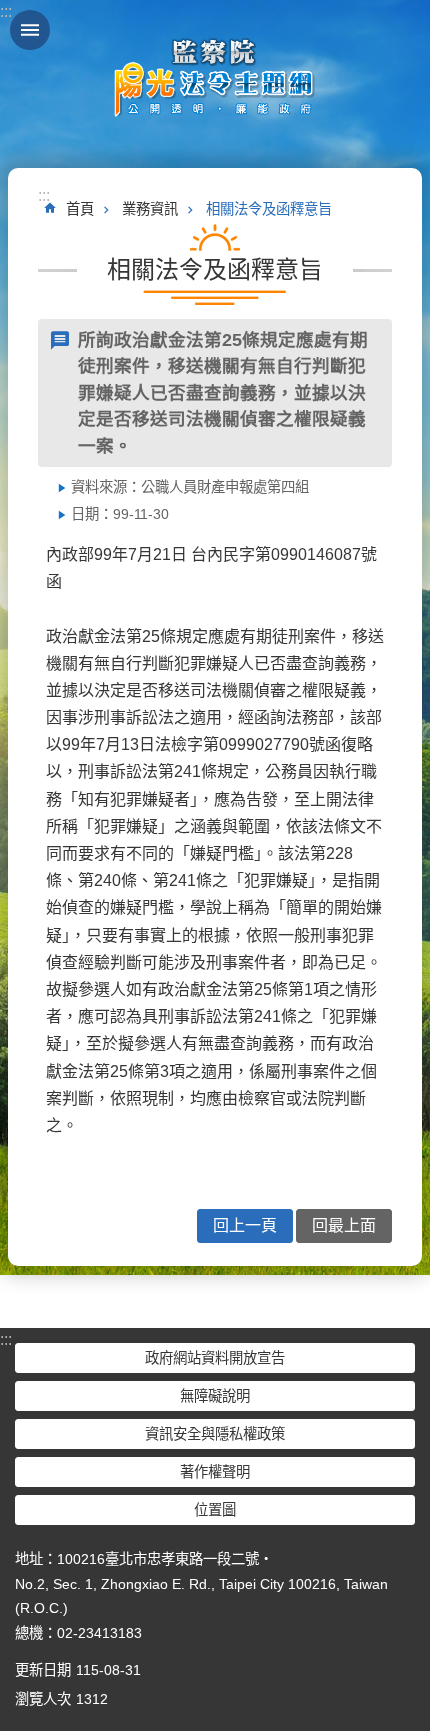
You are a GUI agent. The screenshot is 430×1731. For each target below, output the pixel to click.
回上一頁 (245, 1225)
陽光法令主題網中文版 (215, 77)
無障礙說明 (215, 1396)
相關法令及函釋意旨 (269, 209)
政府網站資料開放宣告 (215, 1358)
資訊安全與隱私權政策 (215, 1434)
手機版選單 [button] (30, 30)
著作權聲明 (215, 1472)
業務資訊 (150, 209)
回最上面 (344, 1225)
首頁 (80, 209)
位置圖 (215, 1510)
